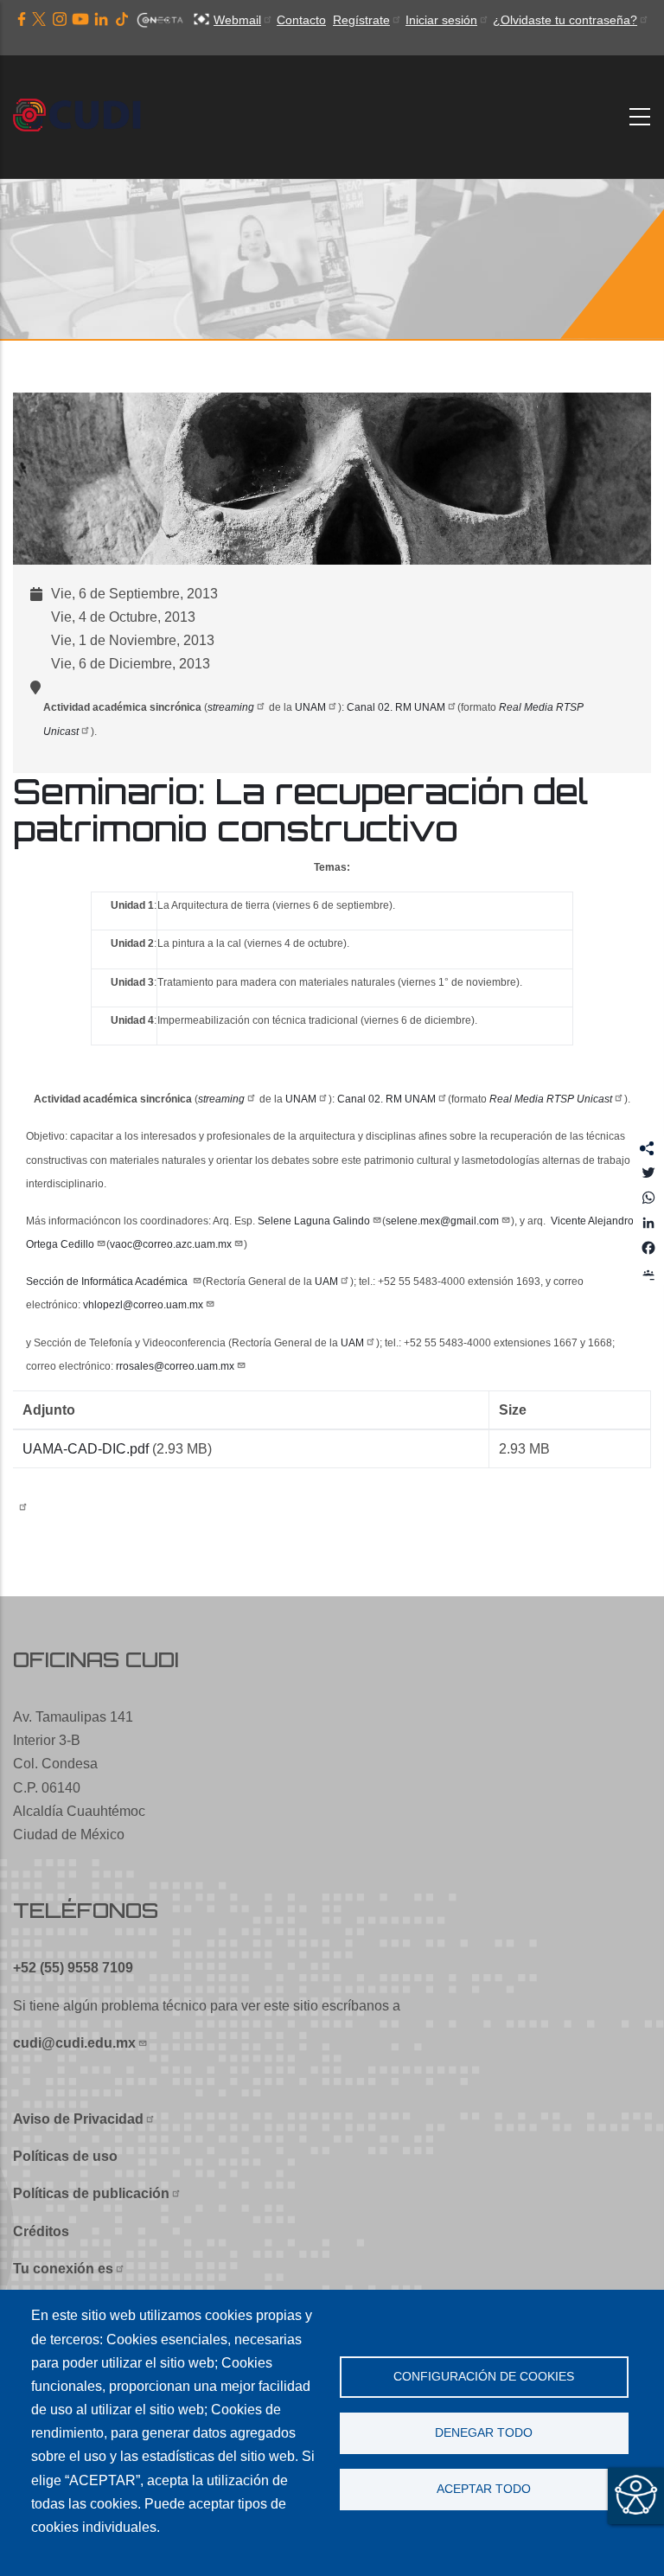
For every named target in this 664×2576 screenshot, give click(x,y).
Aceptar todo (484, 2489)
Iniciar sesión (441, 20)
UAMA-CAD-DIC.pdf (86, 1449)
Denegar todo (484, 2433)
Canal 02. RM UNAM (396, 707)
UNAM (310, 707)
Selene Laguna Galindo (314, 1221)
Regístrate (361, 20)
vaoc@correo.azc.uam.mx (171, 1244)
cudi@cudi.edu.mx (74, 2043)
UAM (326, 1282)
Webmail (237, 20)
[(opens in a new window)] (22, 20)
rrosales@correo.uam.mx (175, 1366)
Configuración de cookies (484, 2377)
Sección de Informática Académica (108, 1282)
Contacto (301, 20)
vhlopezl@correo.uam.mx (143, 1305)
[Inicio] (82, 117)
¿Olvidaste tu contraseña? (565, 20)
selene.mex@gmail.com (442, 1221)
